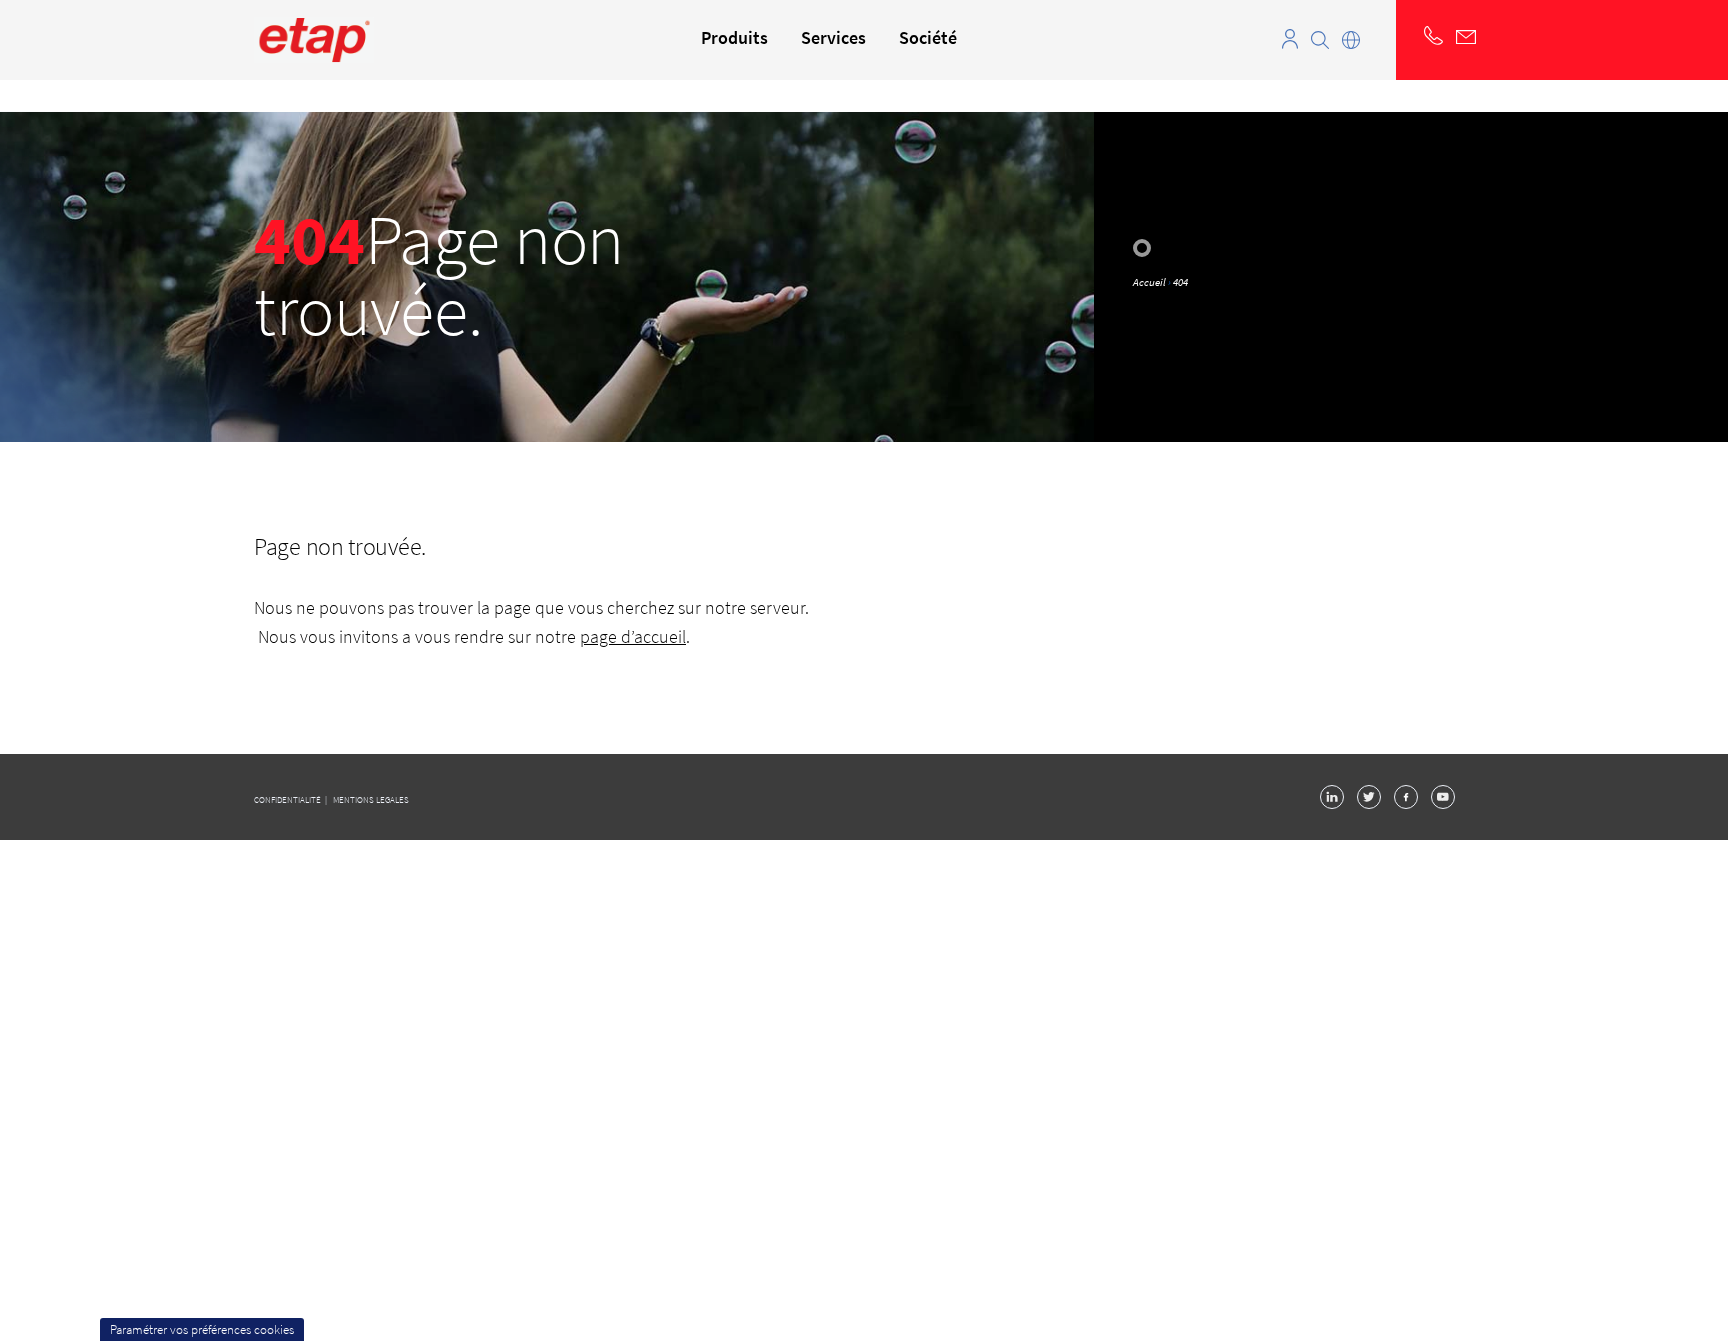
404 (1180, 282)
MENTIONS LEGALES (371, 799)
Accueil (1149, 282)
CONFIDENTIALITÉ (288, 799)
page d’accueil (633, 636)
